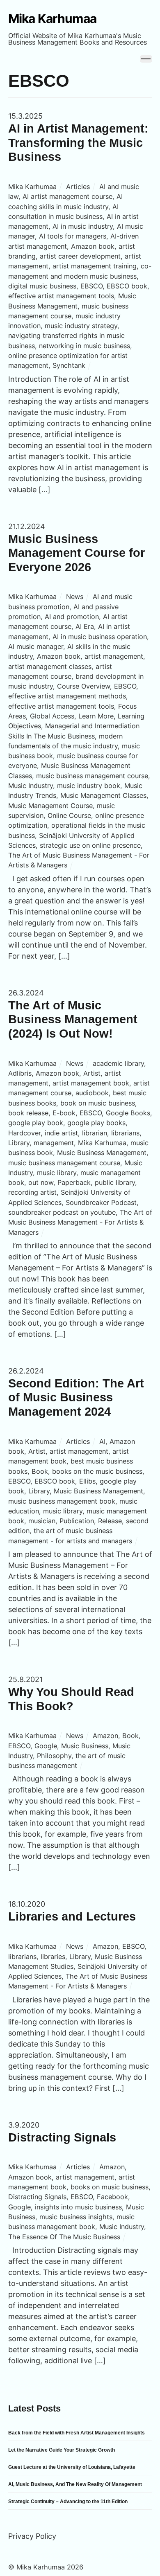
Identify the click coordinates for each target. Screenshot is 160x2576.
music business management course (92, 776)
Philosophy (54, 1756)
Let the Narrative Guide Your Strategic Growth (62, 2450)
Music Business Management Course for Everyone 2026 (77, 553)
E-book (64, 1113)
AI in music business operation (100, 637)
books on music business (110, 2187)
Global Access (52, 716)
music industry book (89, 786)
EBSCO (91, 286)
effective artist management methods (67, 696)
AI (102, 1441)
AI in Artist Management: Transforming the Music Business (78, 143)
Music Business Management (102, 1153)
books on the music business (97, 1471)
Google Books (128, 1113)
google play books (96, 1123)
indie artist (61, 1133)
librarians (125, 1133)
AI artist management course (67, 196)
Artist (92, 1073)
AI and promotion (72, 617)
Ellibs (87, 1481)
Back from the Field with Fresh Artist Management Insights (77, 2433)
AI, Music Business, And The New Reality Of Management (75, 2484)
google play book (36, 1123)
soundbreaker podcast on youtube (62, 1212)
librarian (95, 1133)
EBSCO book (127, 286)
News (75, 597)
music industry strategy (81, 326)
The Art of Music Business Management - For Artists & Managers (80, 1222)
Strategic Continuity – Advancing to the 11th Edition (68, 2502)
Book (40, 1471)
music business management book (62, 1501)
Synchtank (69, 365)
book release (28, 1113)
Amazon (105, 1736)
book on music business (98, 1103)
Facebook (112, 2197)
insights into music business (78, 2207)
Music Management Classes (103, 795)
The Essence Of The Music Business (64, 2237)
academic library (118, 1063)
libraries (53, 1957)
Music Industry (31, 786)
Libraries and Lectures (72, 1916)
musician (42, 1521)
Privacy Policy (32, 2536)
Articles (78, 187)
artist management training (95, 266)
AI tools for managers (73, 236)
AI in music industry (83, 226)
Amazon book (93, 246)
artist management (114, 656)
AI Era (85, 626)
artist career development (80, 256)
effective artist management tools (61, 296)
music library (57, 1173)
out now (41, 1182)
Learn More (96, 716)
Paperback (74, 1182)
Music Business (85, 1746)
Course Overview (83, 686)
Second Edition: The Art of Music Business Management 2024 (76, 1397)
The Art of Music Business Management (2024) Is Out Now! (73, 1019)
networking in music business (85, 346)
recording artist (32, 1192)
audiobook (92, 1093)
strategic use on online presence (90, 845)
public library (115, 1182)
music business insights (76, 2217)
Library (19, 1143)
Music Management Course (50, 806)
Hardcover (24, 1133)
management (54, 1143)
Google (46, 1746)
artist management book (91, 1083)
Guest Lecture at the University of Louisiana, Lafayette (72, 2467)
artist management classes (50, 667)
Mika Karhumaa (32, 187)
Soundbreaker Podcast (101, 1202)
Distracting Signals (62, 2137)
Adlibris (20, 1073)
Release (110, 1521)
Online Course (69, 815)
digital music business (42, 286)
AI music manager (36, 646)
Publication (77, 1521)
